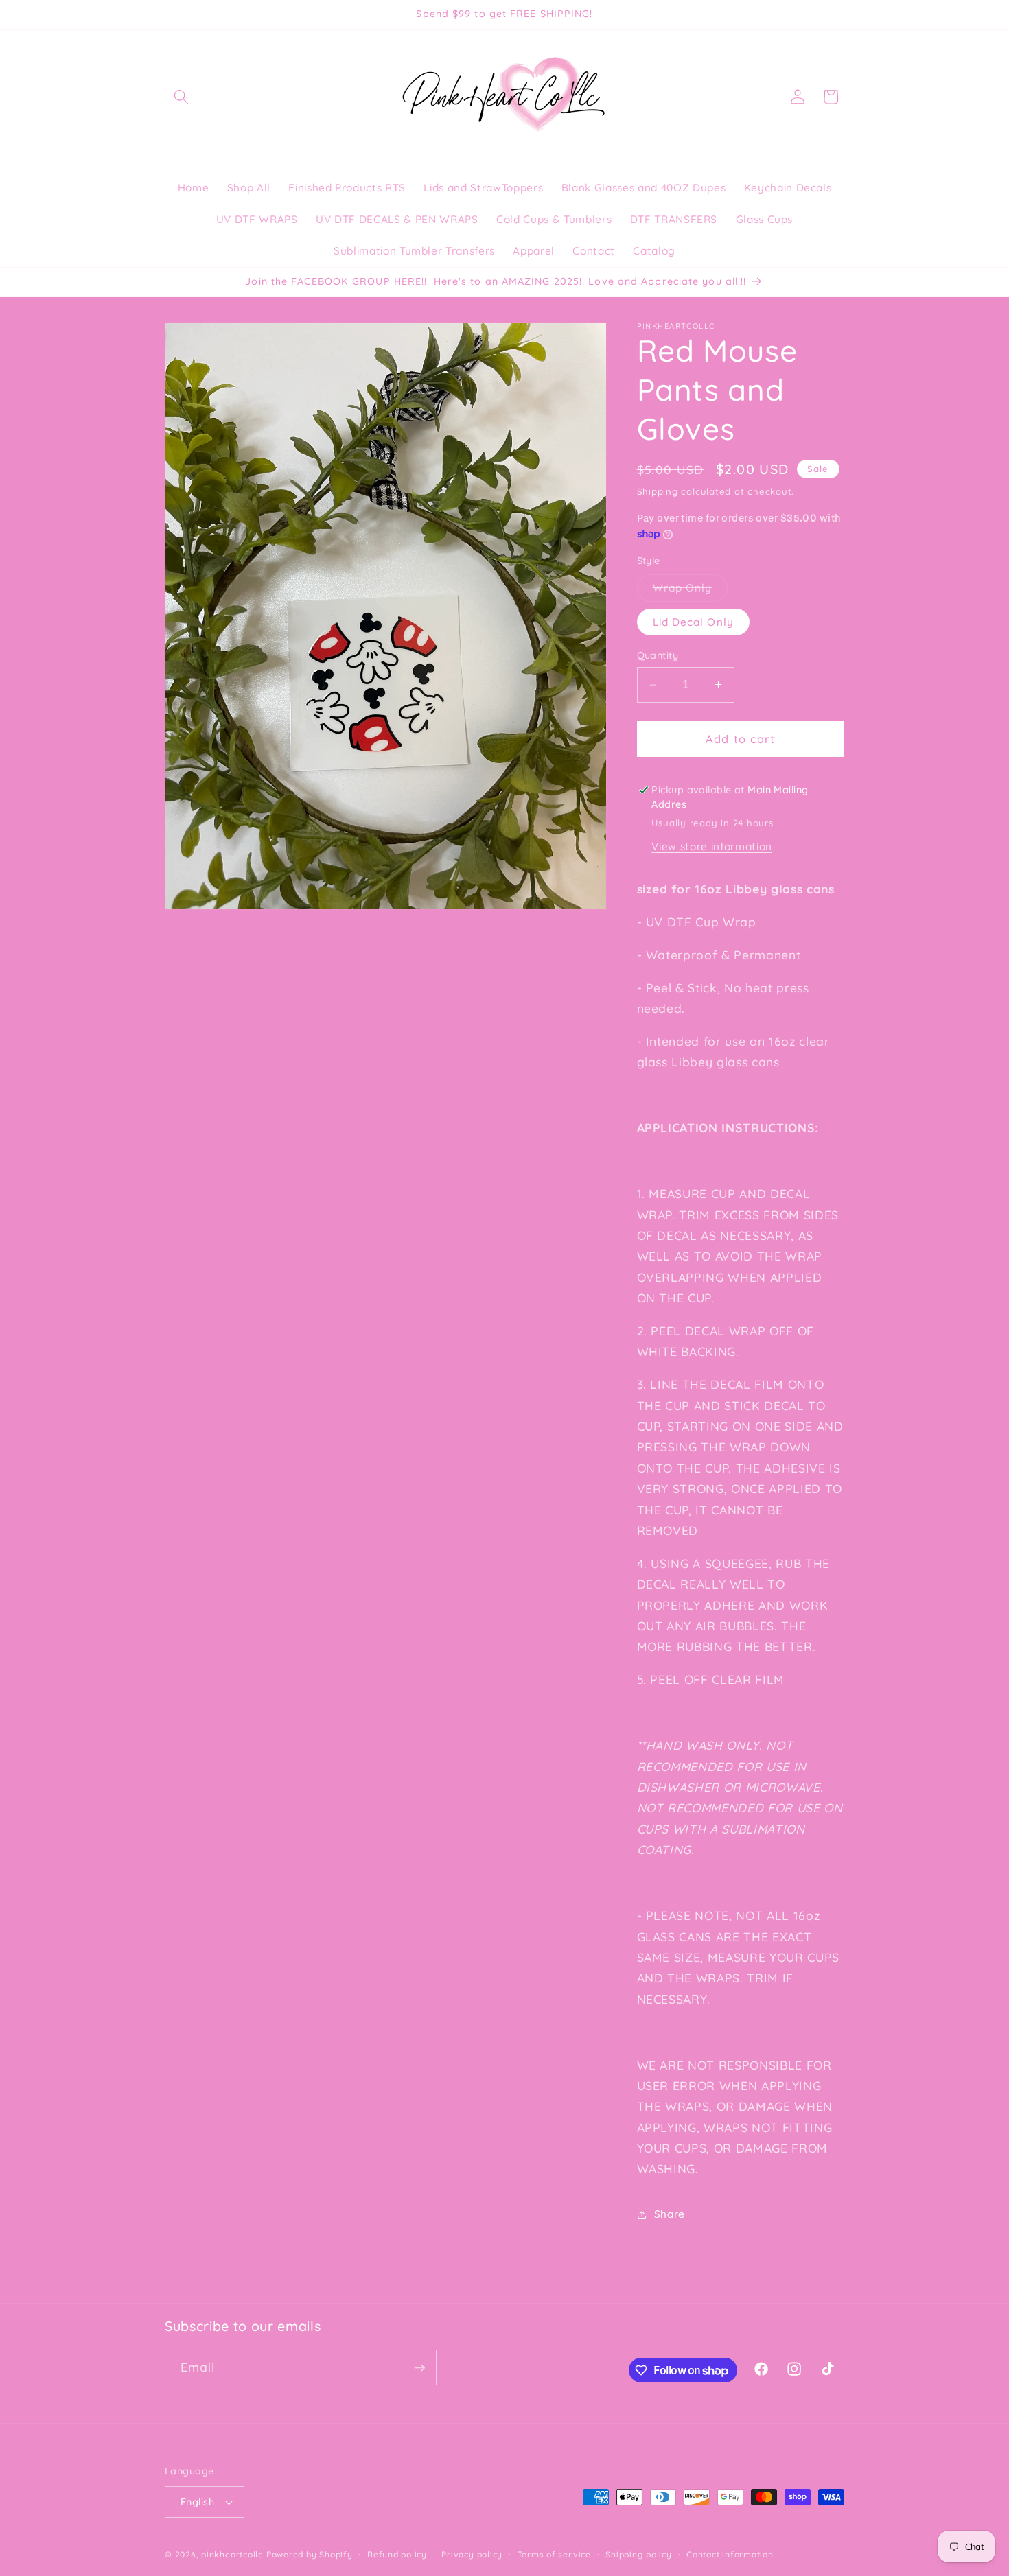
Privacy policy (472, 2554)
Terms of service (554, 2554)
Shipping (658, 491)
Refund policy (397, 2554)
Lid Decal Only (693, 621)
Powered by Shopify (310, 2554)
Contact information (730, 2554)
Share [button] (670, 2214)
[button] (181, 97)
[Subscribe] (419, 2368)
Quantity (658, 655)
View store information (712, 846)
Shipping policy (639, 2554)
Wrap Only (691, 591)
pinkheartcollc (232, 2554)
